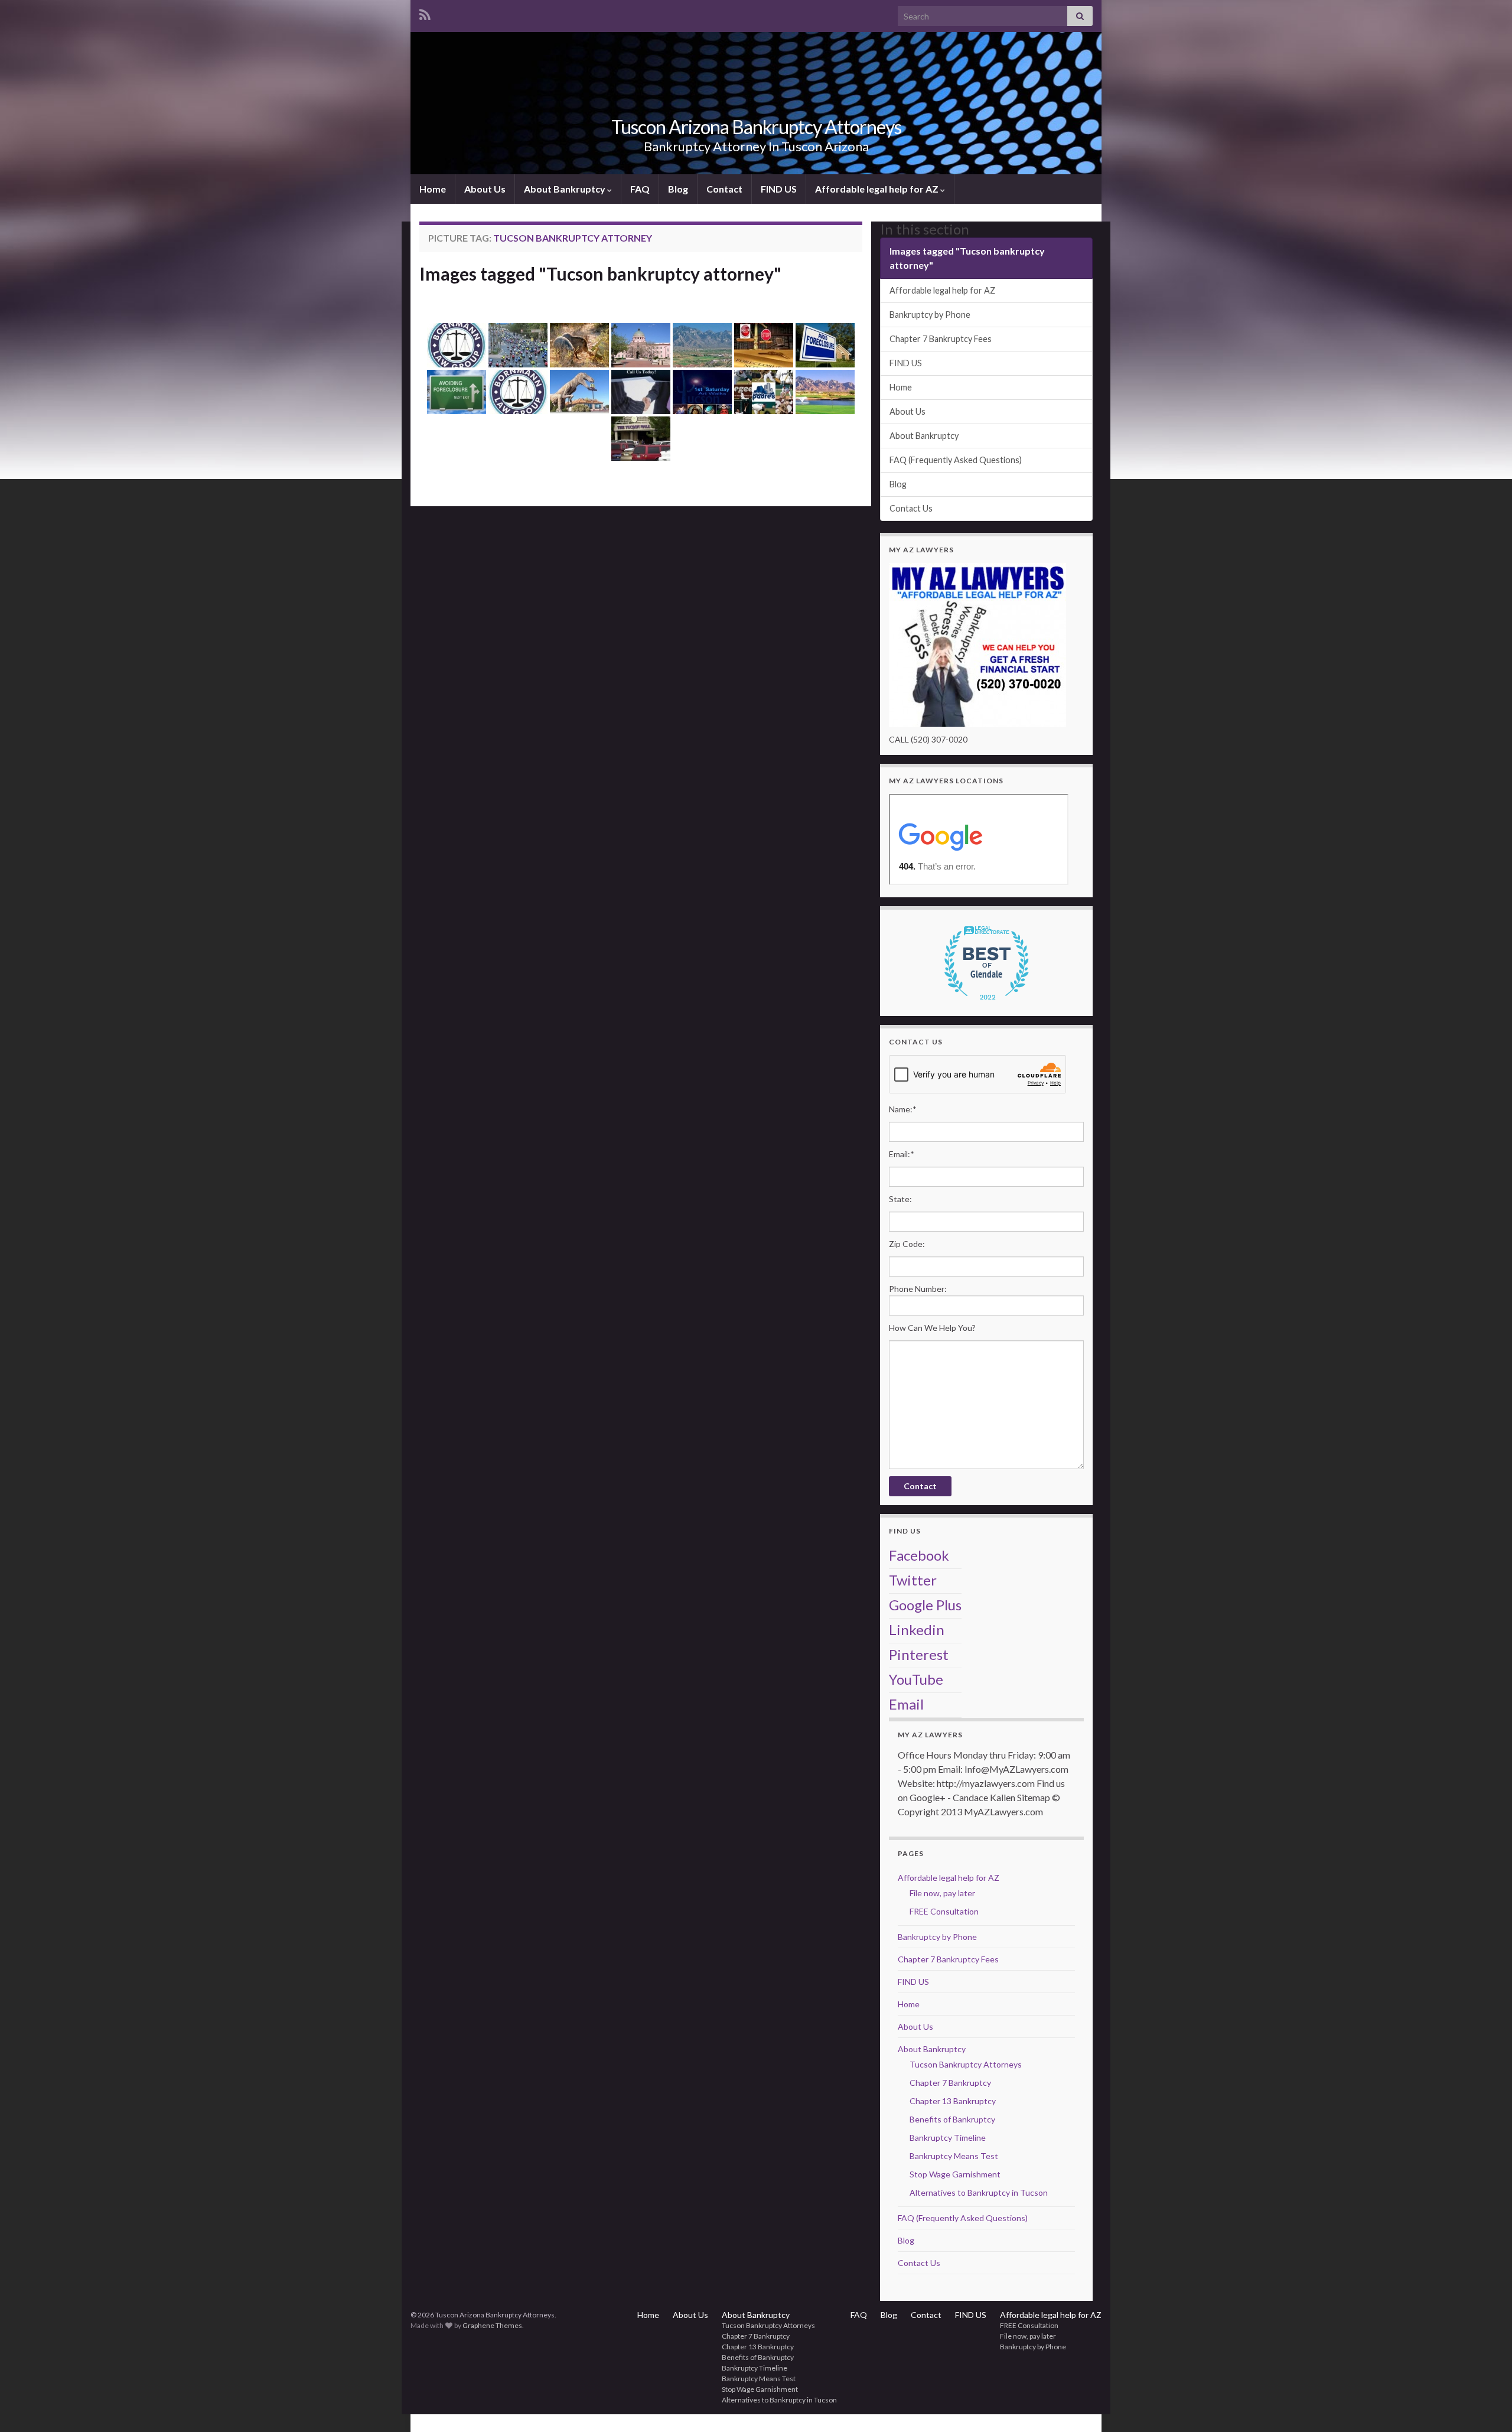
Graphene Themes (492, 2325)
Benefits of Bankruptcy (952, 2119)
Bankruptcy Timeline (948, 2138)
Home (433, 189)
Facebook (919, 1555)
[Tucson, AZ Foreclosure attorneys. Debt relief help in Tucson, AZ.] (457, 392)
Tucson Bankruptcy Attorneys (966, 2064)
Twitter (913, 1580)
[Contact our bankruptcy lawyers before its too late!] (641, 392)
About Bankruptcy (566, 189)
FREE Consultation (944, 1911)
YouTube (916, 1679)
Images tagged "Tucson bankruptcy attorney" (600, 274)
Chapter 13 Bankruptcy (953, 2101)
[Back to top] (1485, 2405)
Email (906, 1704)
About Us (485, 189)
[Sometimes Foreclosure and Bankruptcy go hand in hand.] (764, 345)
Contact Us (911, 508)
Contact (724, 189)
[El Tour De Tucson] (518, 345)
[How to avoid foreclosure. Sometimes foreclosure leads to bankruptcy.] (825, 345)
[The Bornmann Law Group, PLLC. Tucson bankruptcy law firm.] (518, 392)
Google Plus (925, 1605)
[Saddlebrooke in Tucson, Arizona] (702, 345)
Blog (678, 189)
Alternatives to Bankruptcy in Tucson (979, 2192)
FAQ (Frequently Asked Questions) (956, 460)
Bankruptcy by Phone (930, 315)
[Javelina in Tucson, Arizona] (579, 345)
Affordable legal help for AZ (878, 189)
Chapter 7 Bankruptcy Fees (941, 339)
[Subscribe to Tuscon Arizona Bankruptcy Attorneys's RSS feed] (425, 13)
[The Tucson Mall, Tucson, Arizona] (641, 439)
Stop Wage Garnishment (955, 2174)
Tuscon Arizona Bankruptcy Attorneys (756, 127)
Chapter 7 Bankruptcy (950, 2083)
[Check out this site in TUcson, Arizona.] (579, 392)
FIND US (779, 189)
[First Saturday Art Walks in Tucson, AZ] (702, 392)
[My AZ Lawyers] (977, 644)
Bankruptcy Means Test (954, 2156)
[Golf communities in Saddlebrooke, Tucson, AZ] (825, 392)
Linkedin (917, 1630)
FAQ (640, 189)
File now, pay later (942, 1893)
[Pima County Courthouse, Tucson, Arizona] (641, 345)
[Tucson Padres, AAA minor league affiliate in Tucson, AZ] (764, 392)
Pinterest (919, 1654)
